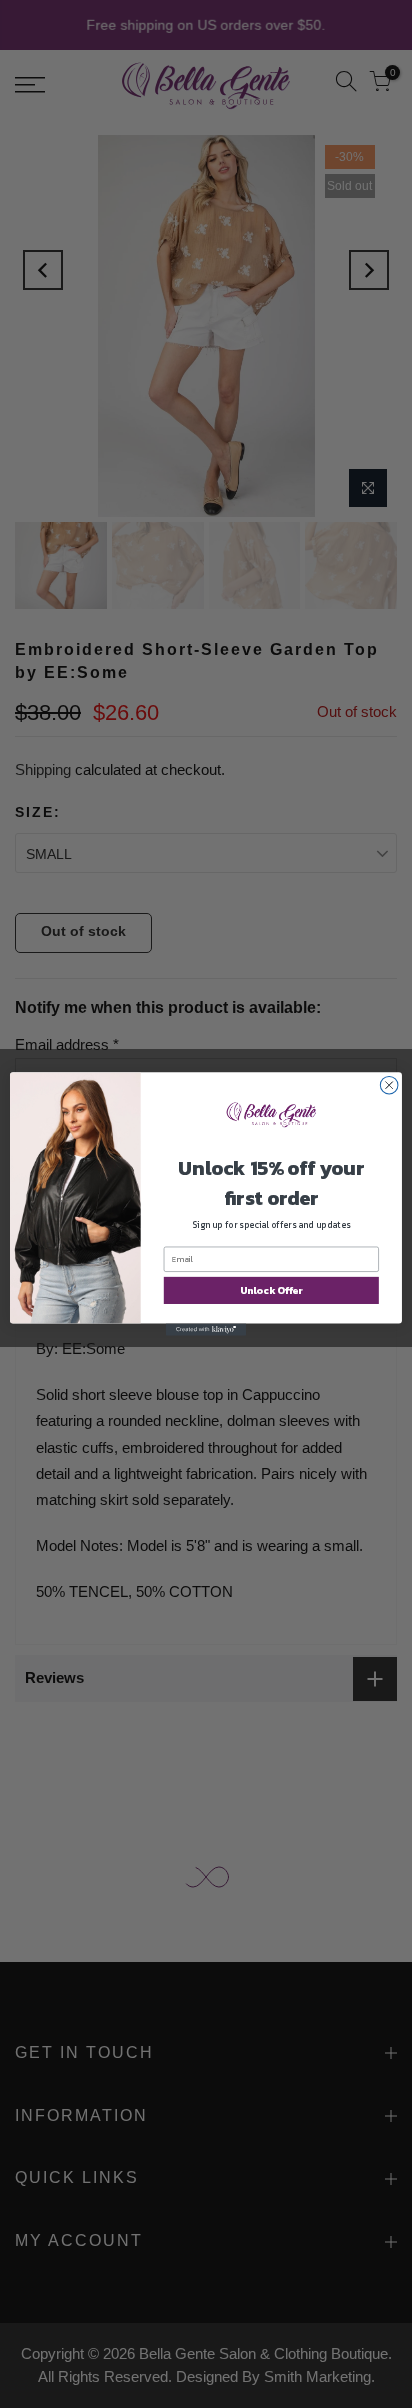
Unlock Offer (271, 1290)
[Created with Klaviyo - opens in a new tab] (206, 1330)
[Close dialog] (389, 1085)
